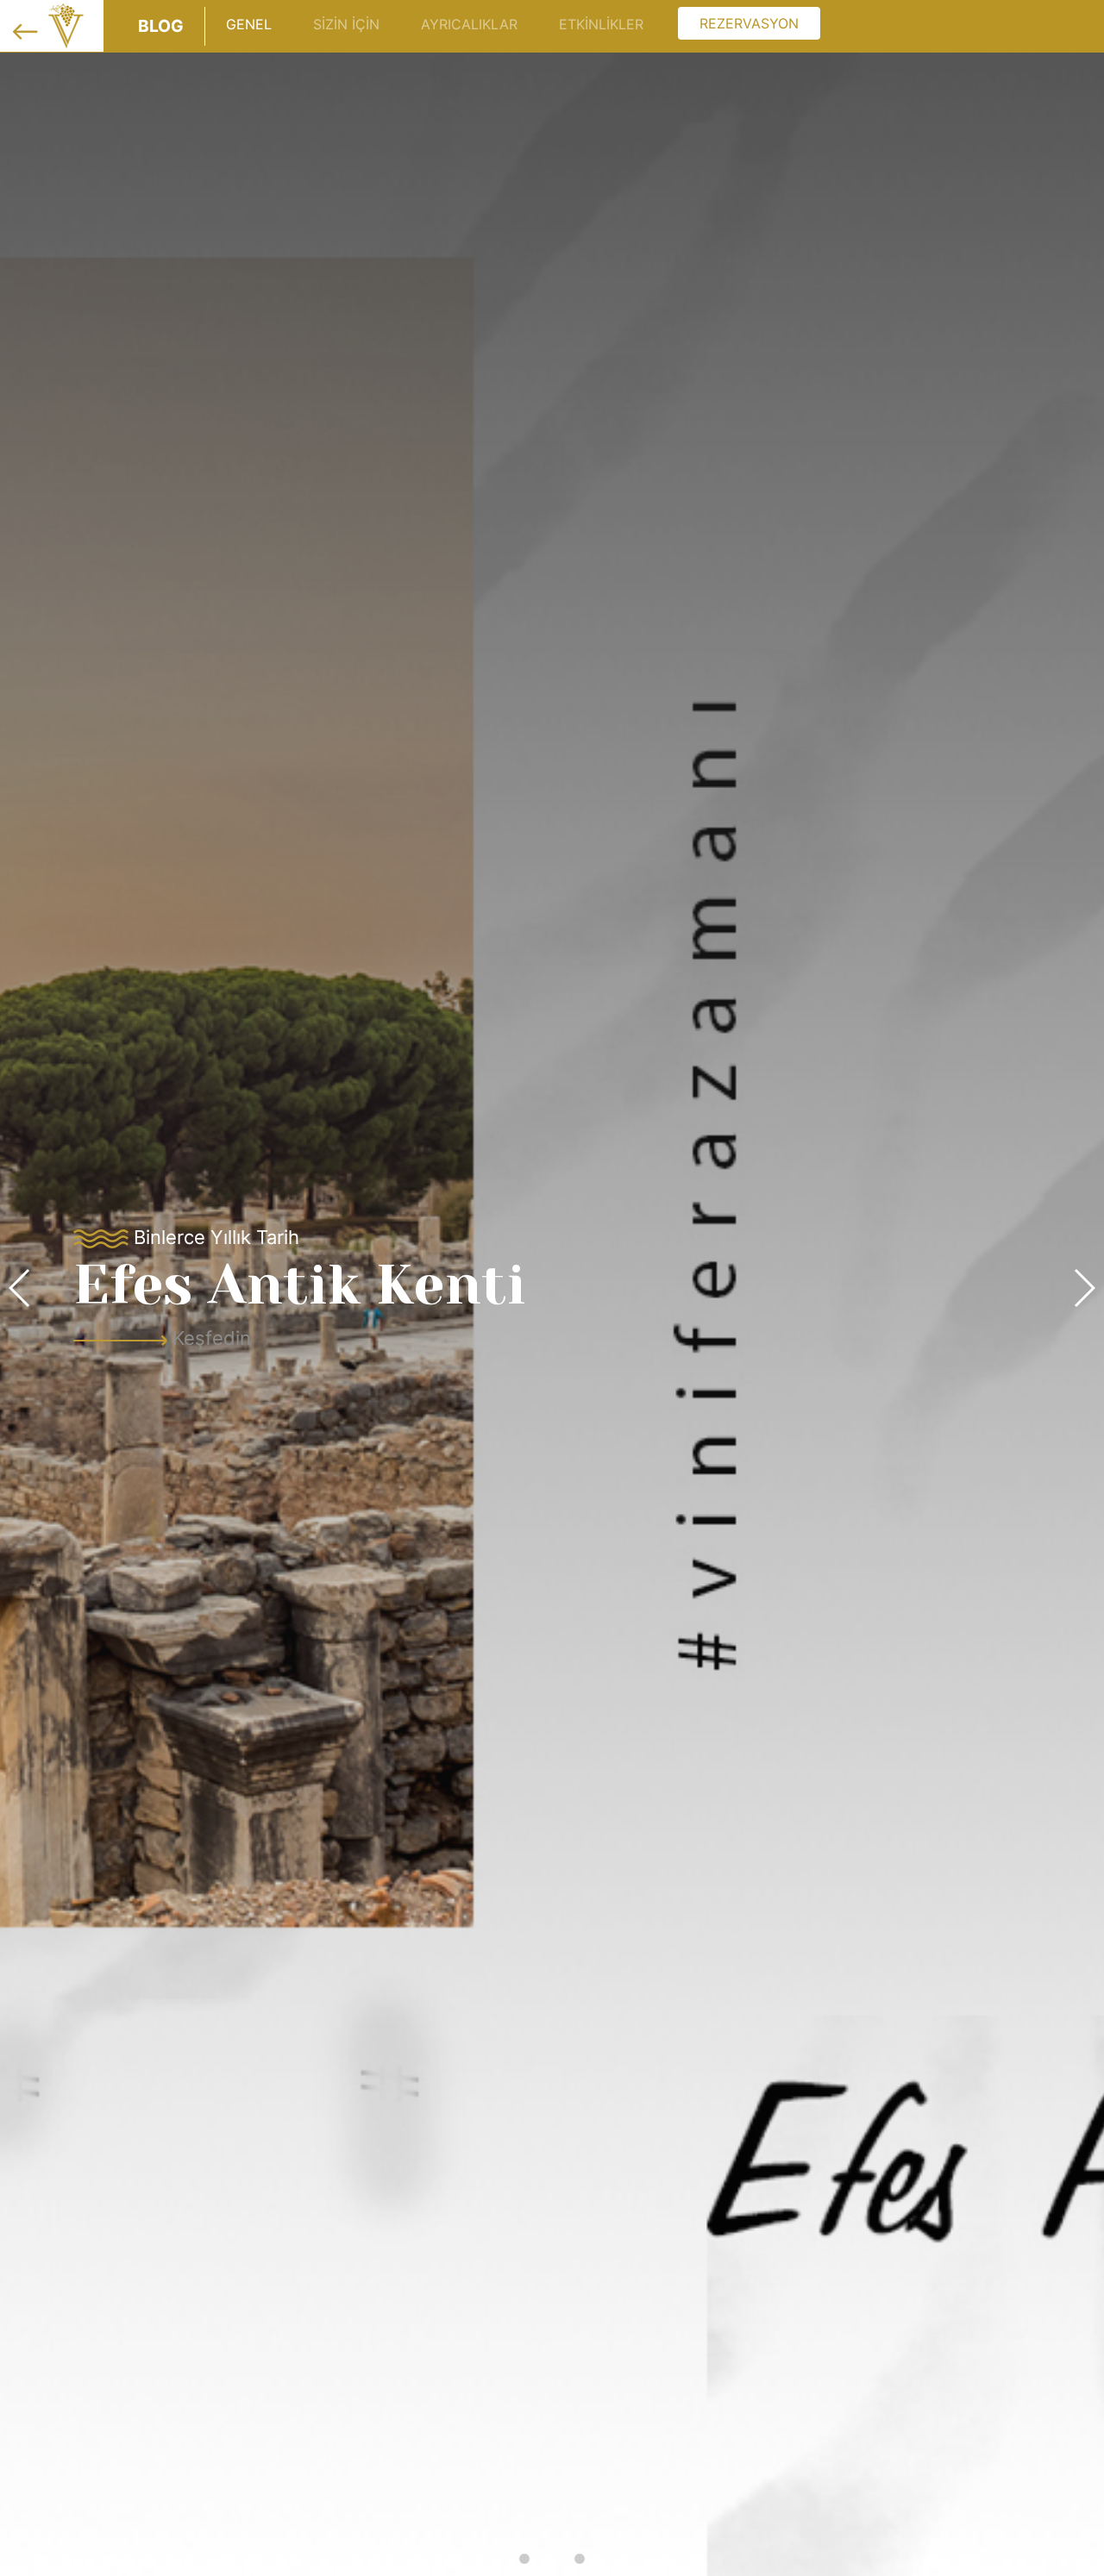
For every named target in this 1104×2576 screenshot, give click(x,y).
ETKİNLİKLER (601, 24)
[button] (524, 2559)
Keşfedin (518, 1338)
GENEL (249, 24)
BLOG (161, 26)
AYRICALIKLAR (469, 24)
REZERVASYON (749, 23)
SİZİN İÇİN (346, 24)
